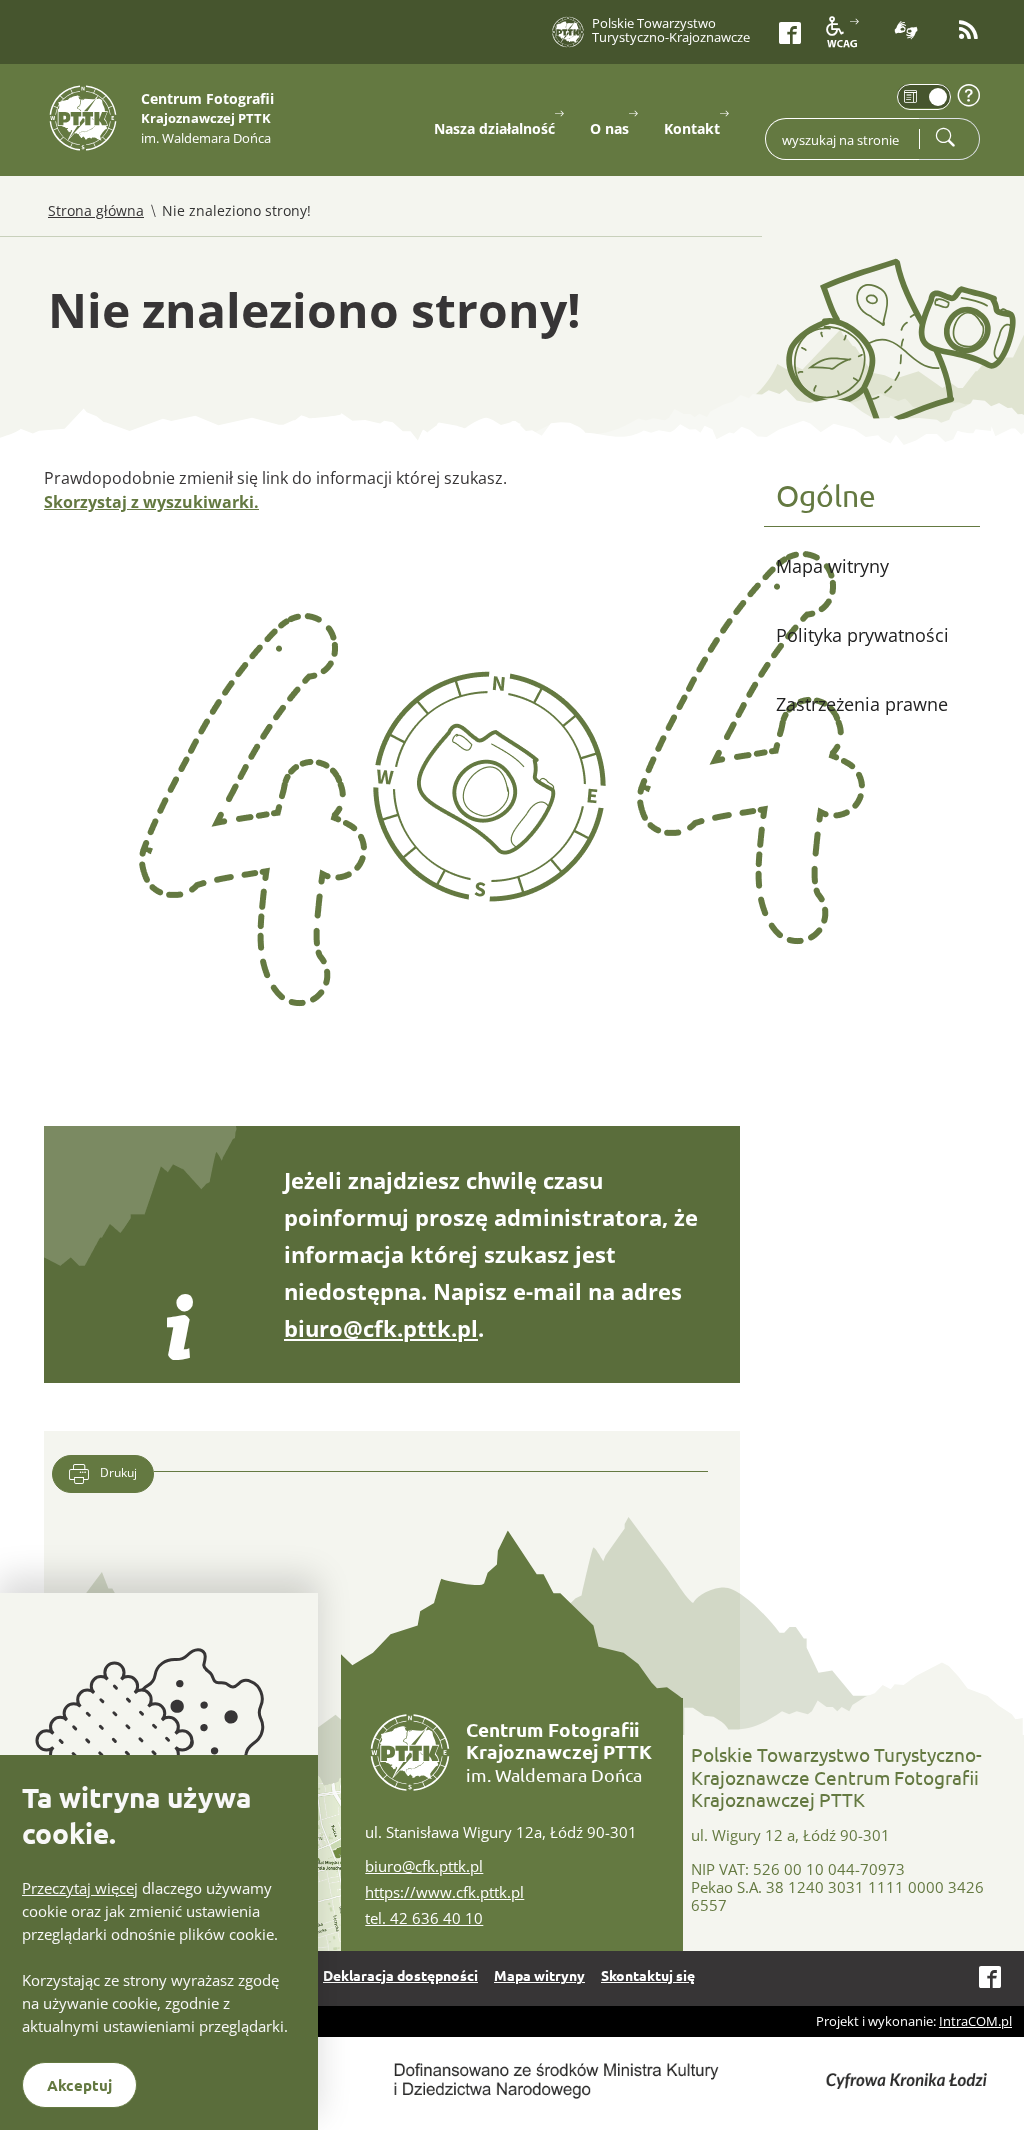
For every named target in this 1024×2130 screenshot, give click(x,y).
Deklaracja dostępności (400, 1975)
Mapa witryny (832, 566)
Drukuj (117, 1472)
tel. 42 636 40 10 (424, 1918)
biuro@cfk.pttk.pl (381, 1328)
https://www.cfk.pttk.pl (444, 1892)
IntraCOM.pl (975, 2021)
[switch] (924, 97)
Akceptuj (79, 2085)
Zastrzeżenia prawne (862, 704)
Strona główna (96, 210)
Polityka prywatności (862, 635)
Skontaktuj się (648, 1975)
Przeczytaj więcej (80, 1888)
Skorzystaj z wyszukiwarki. (151, 502)
